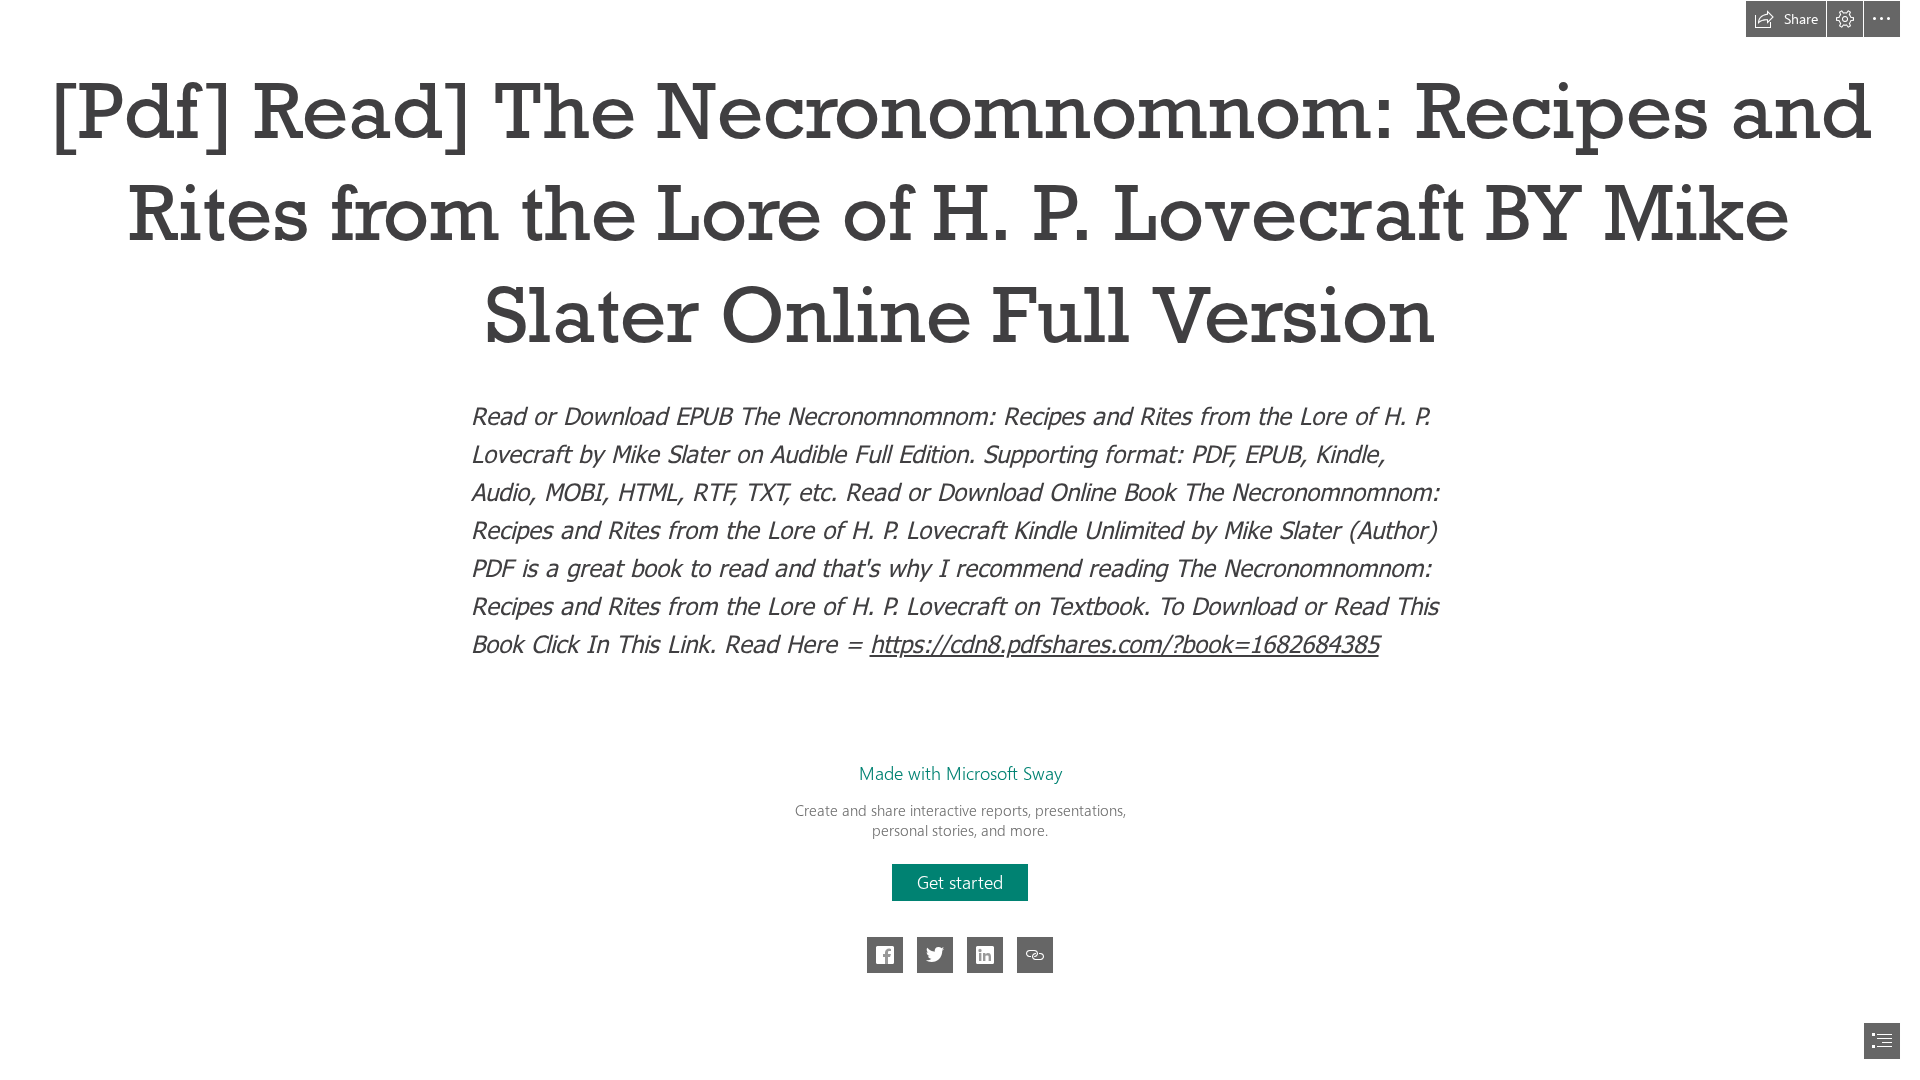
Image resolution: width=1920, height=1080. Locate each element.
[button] (1786, 19)
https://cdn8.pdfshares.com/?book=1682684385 (1124, 643)
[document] (960, 540)
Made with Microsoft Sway (960, 773)
